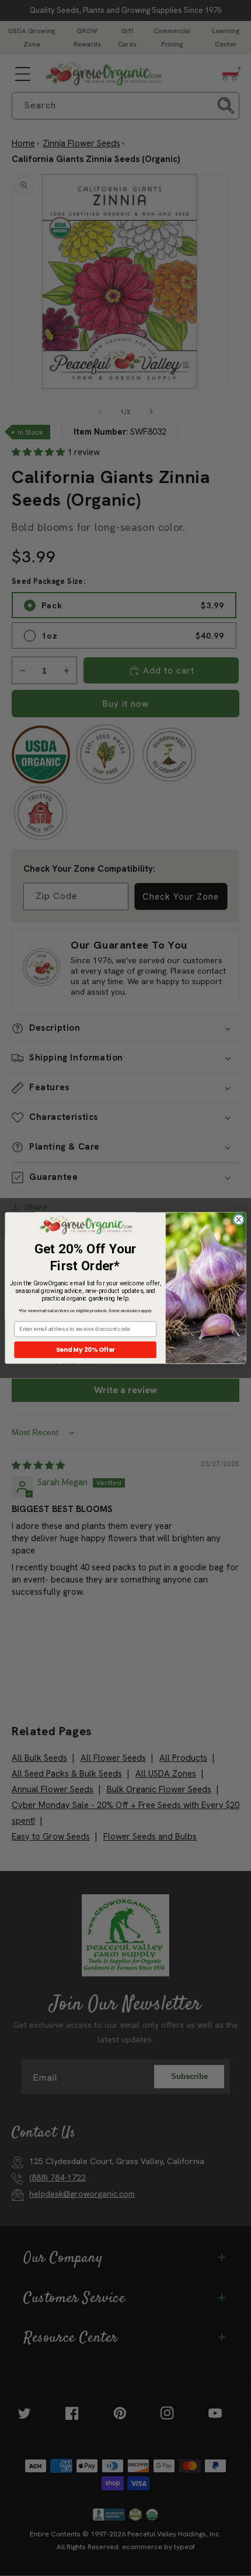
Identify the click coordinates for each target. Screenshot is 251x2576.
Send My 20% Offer (86, 1350)
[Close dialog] (238, 1220)
